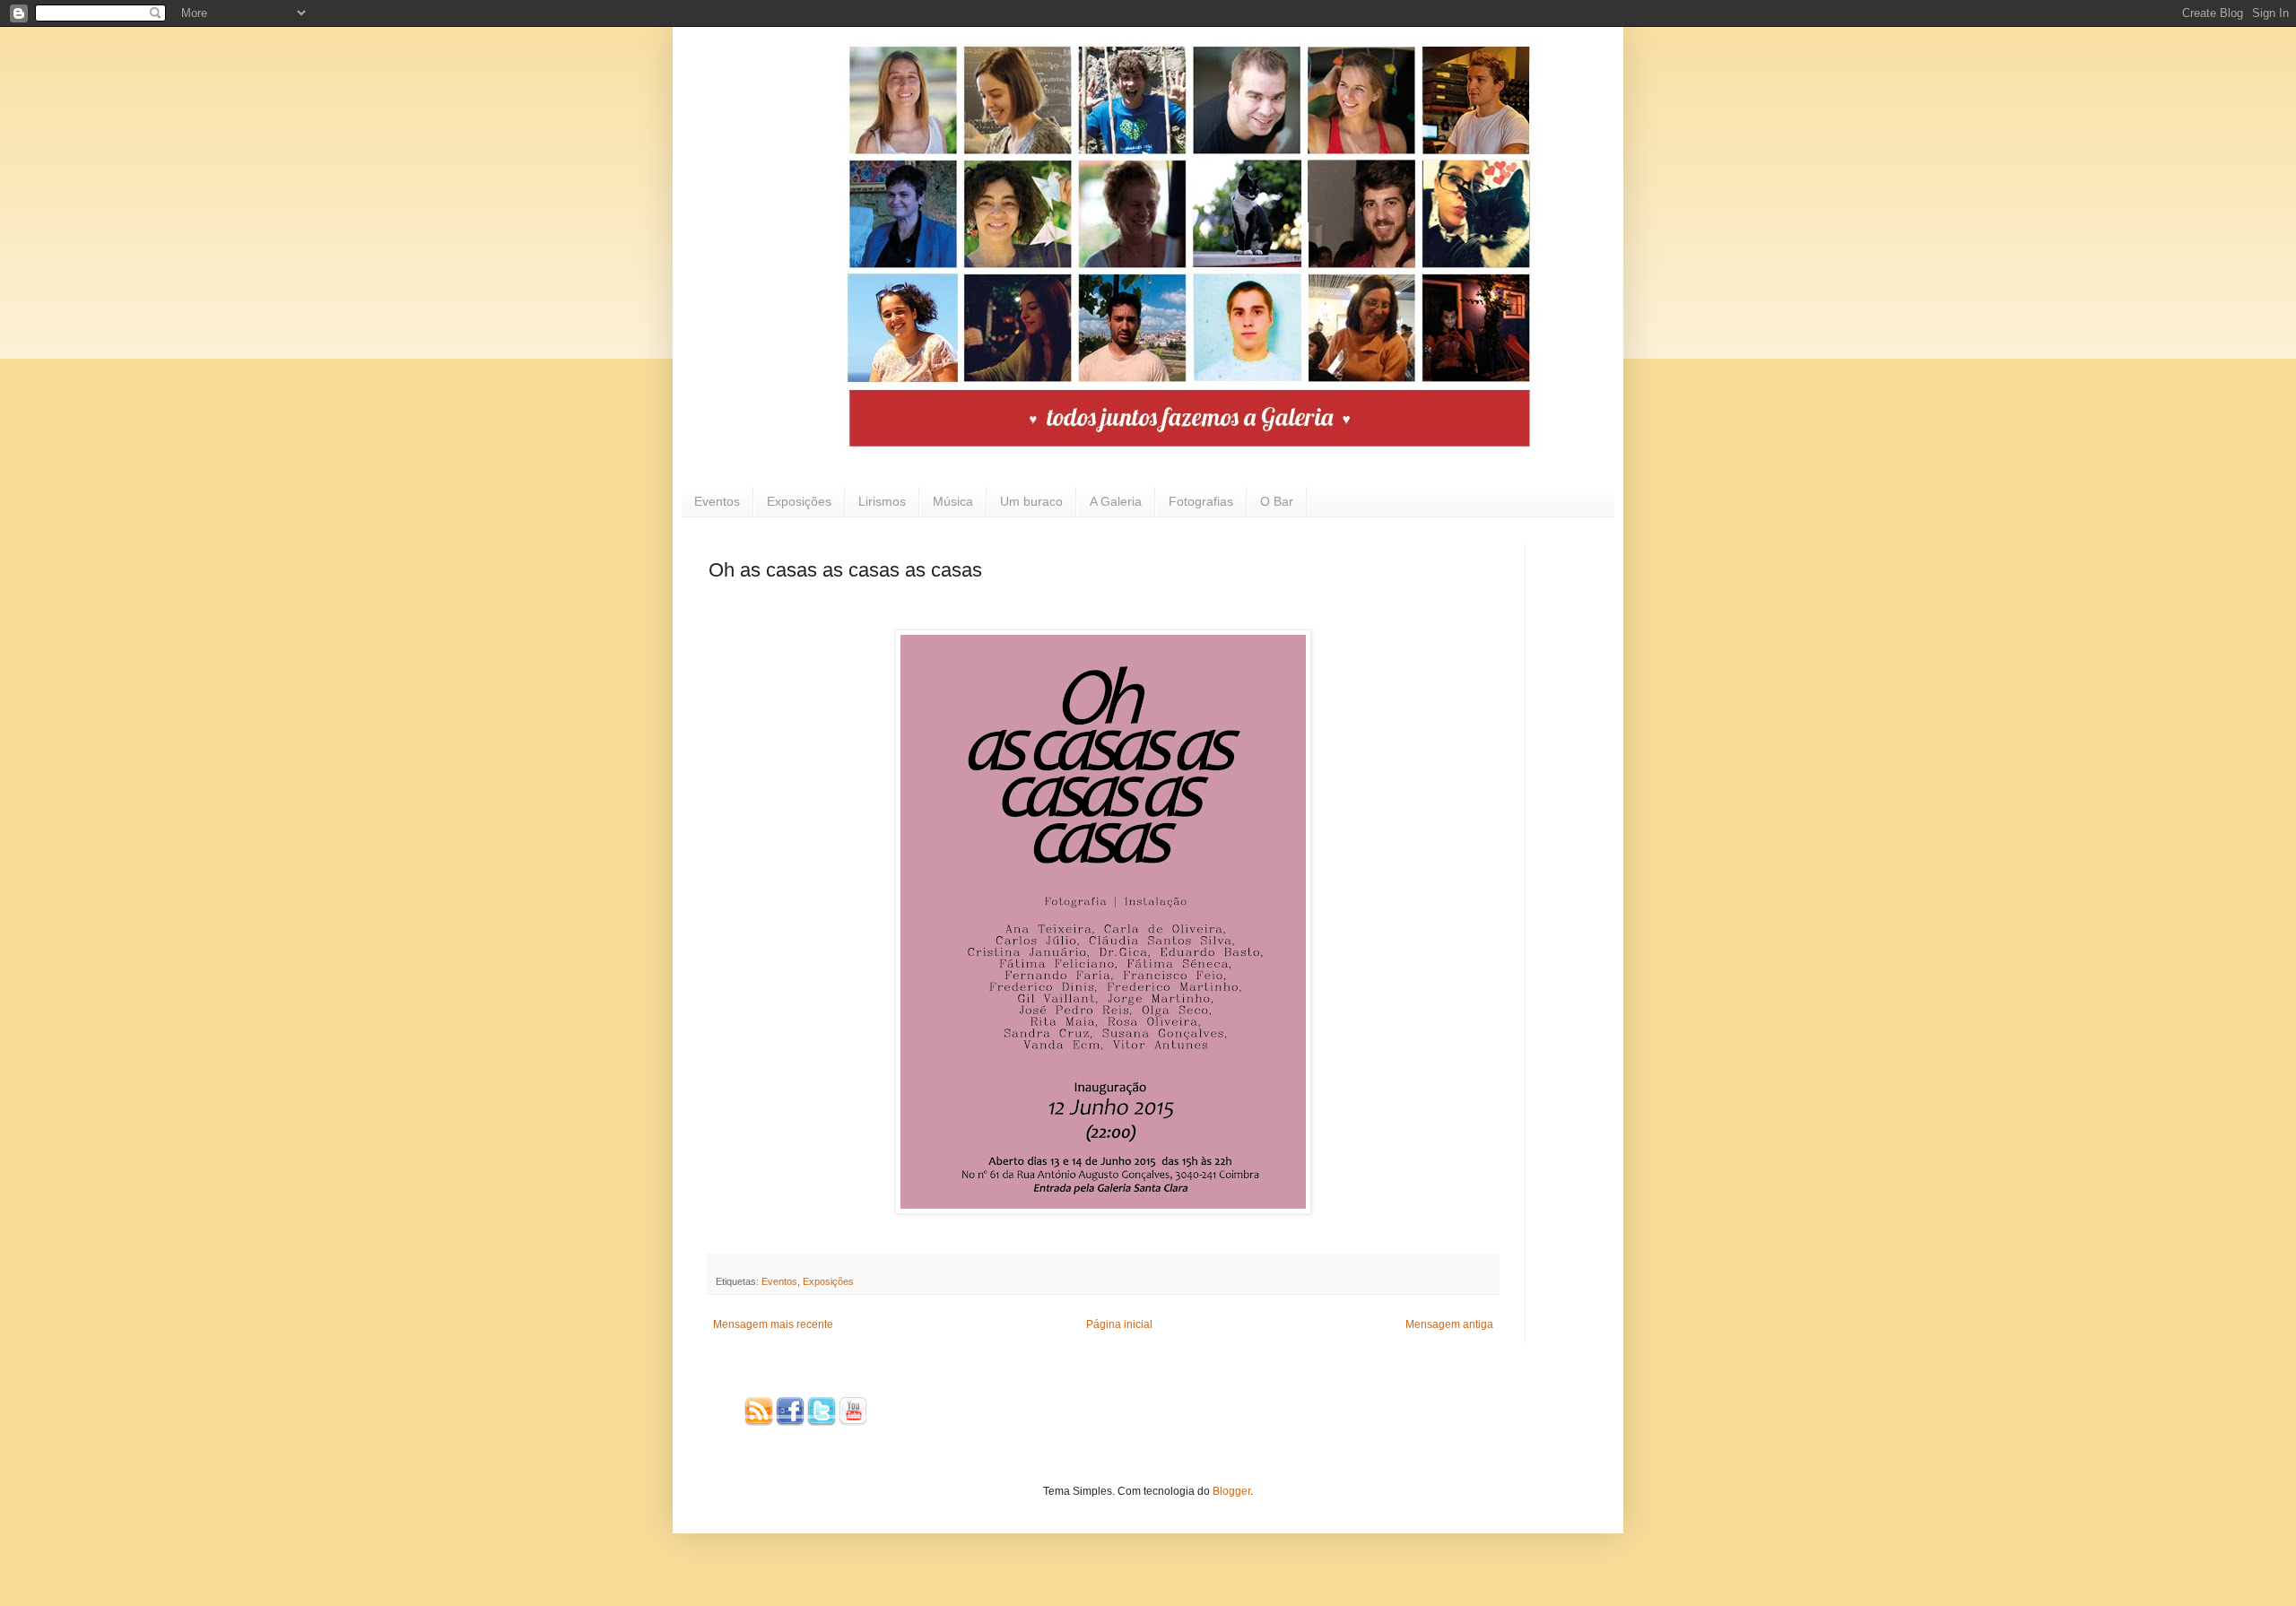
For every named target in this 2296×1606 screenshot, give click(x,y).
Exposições (799, 501)
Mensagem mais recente (773, 1324)
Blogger (1231, 1491)
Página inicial (1119, 1324)
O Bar (1277, 501)
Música (953, 501)
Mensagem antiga (1449, 1324)
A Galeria (1116, 501)
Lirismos (882, 501)
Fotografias (1201, 501)
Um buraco (1031, 501)
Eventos (717, 501)
